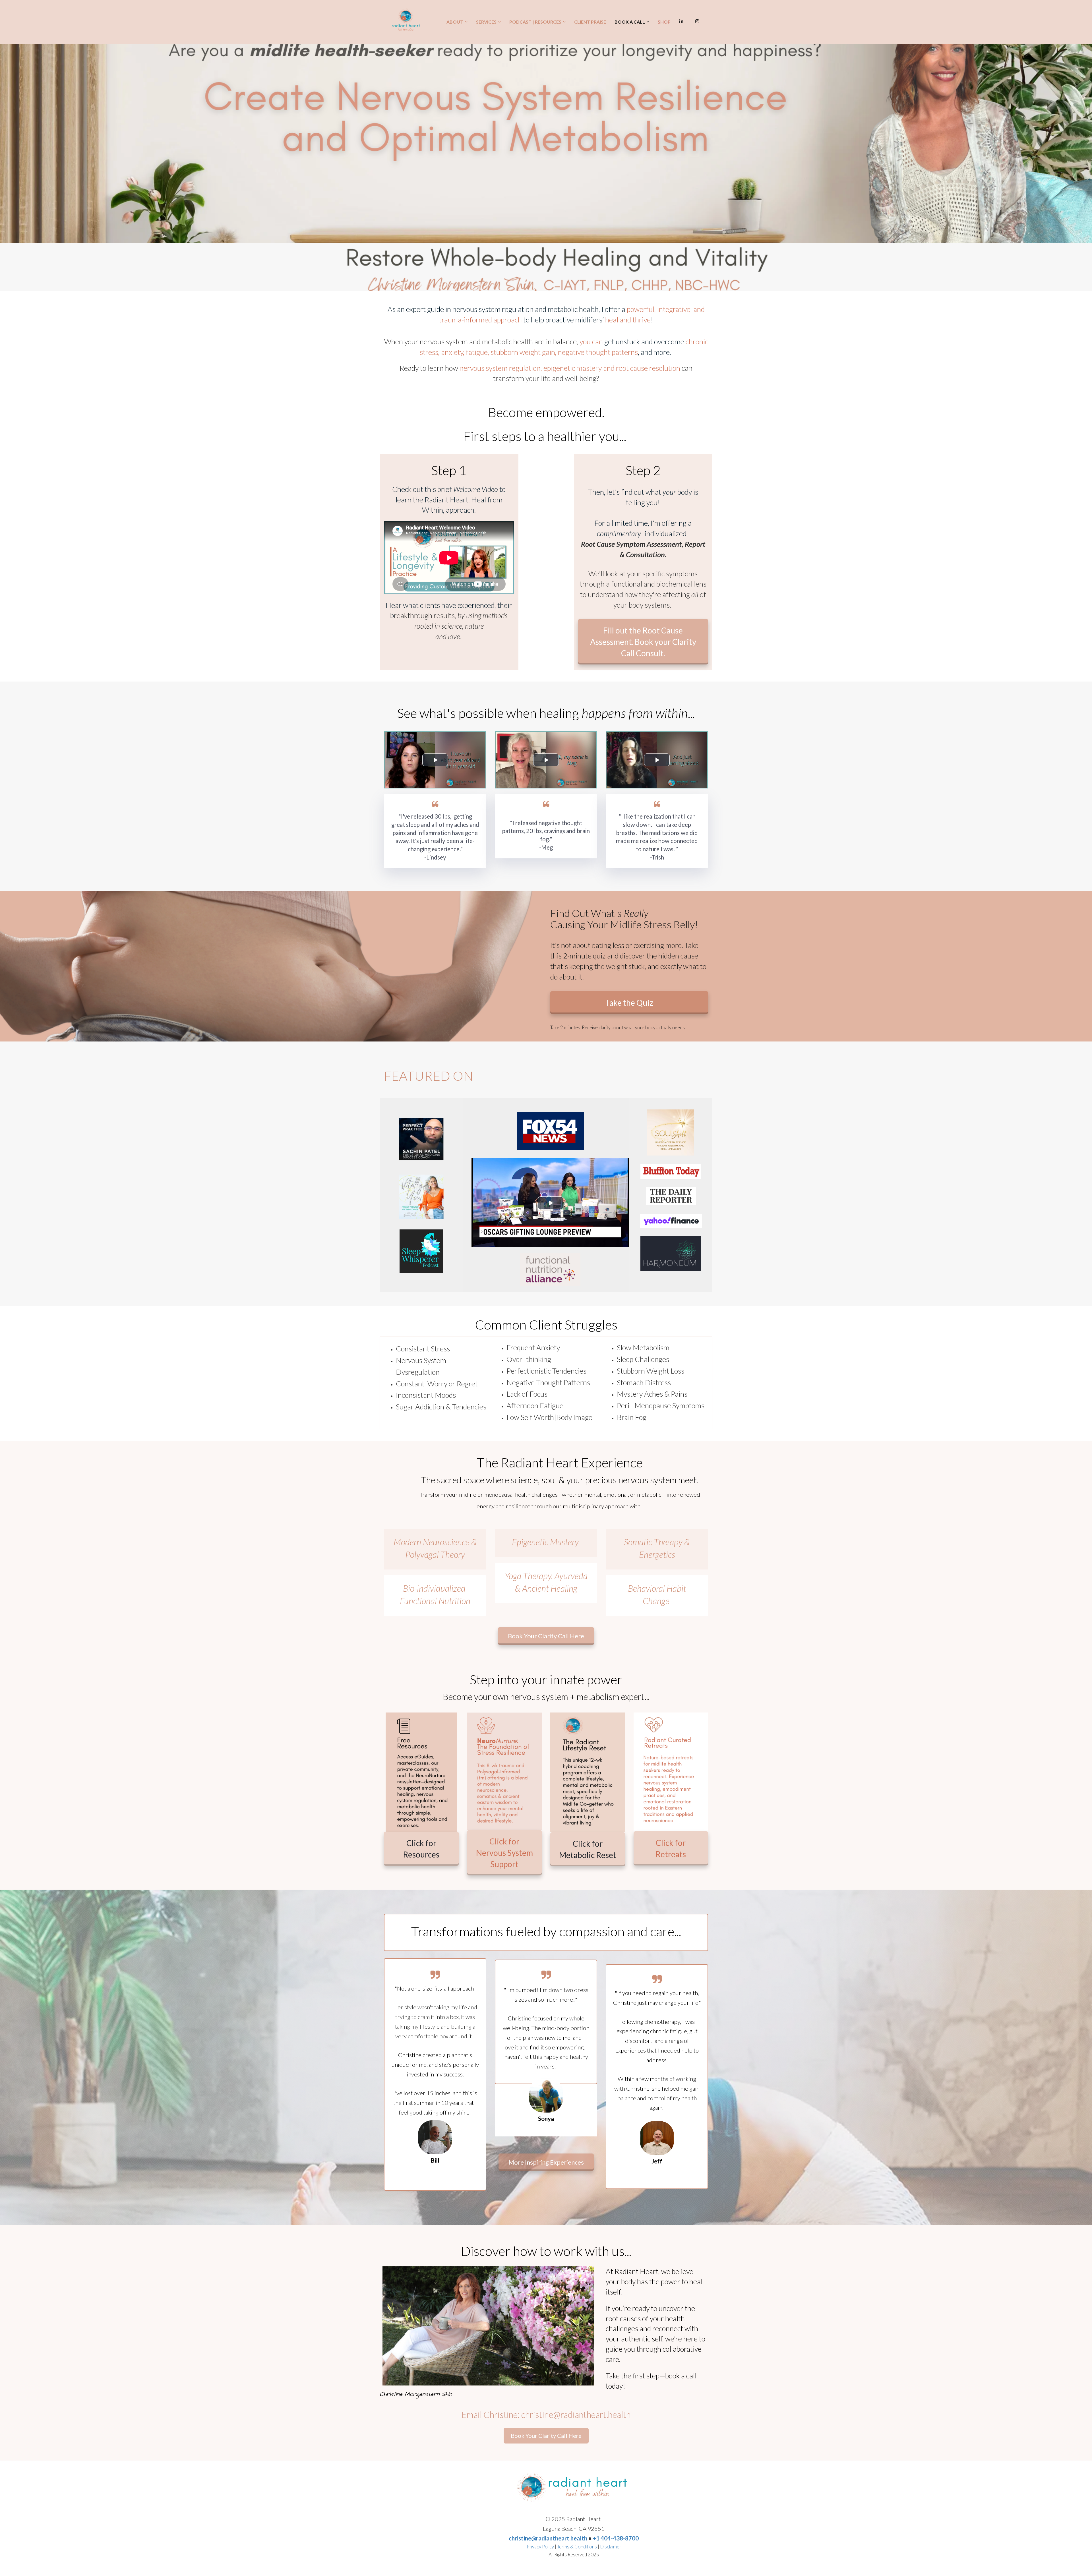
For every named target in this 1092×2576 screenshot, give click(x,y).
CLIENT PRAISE (590, 22)
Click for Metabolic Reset (588, 1849)
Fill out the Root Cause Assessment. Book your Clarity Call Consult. (643, 642)
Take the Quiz (629, 1003)
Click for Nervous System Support (504, 1853)
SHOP (664, 22)
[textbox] (546, 315)
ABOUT (455, 22)
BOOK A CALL (630, 22)
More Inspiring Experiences (546, 2162)
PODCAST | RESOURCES (535, 22)
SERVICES (486, 22)
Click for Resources (421, 1849)
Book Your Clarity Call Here (546, 1636)
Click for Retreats (671, 1848)
